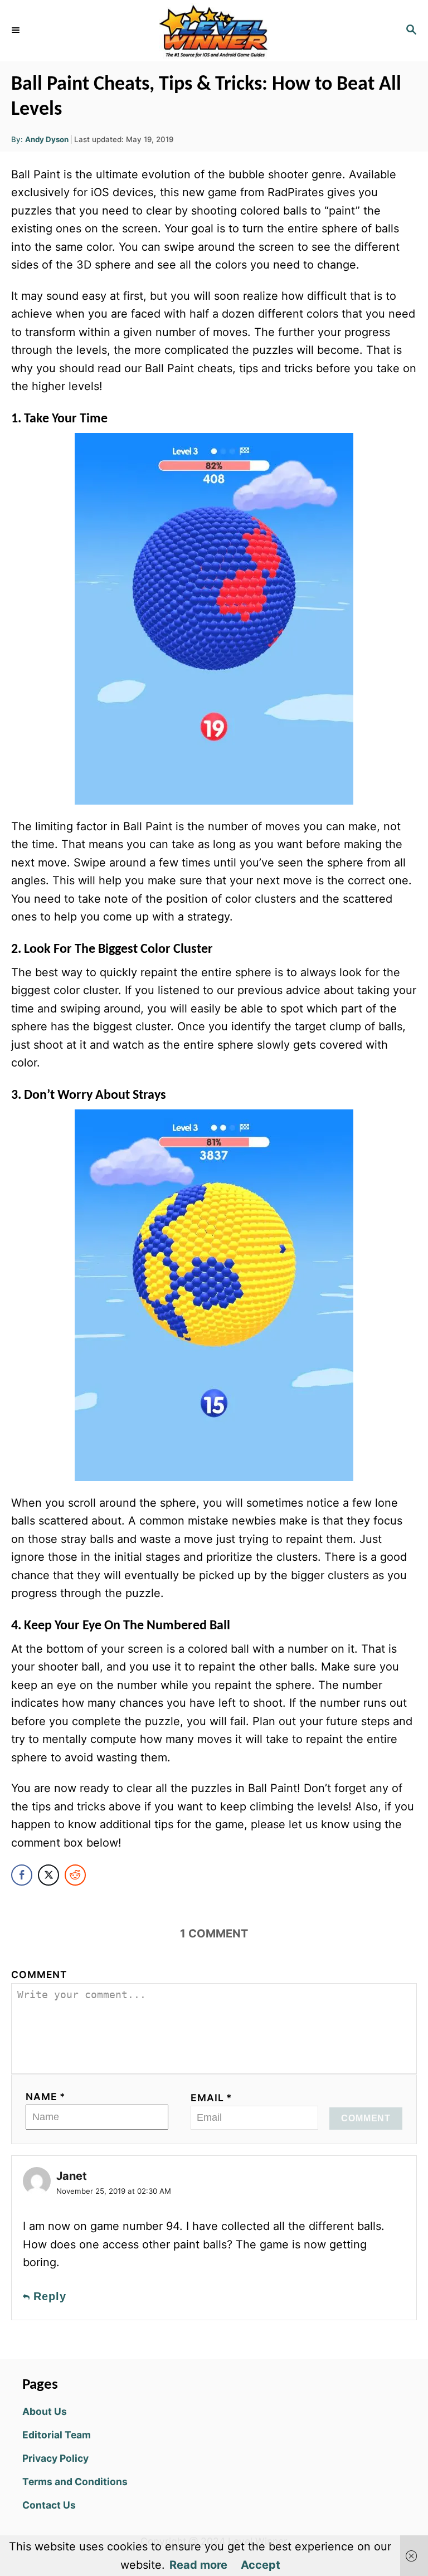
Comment (39, 1974)
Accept (261, 2565)
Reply (50, 2296)
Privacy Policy (55, 2458)
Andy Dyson (47, 139)
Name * (46, 2097)
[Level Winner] (214, 31)
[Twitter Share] (48, 1875)
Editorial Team (57, 2435)
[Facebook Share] (22, 1875)
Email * (211, 2098)
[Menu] (17, 31)
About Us (45, 2411)
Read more (198, 2565)
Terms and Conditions (75, 2482)
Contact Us (49, 2505)
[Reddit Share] (75, 1875)
